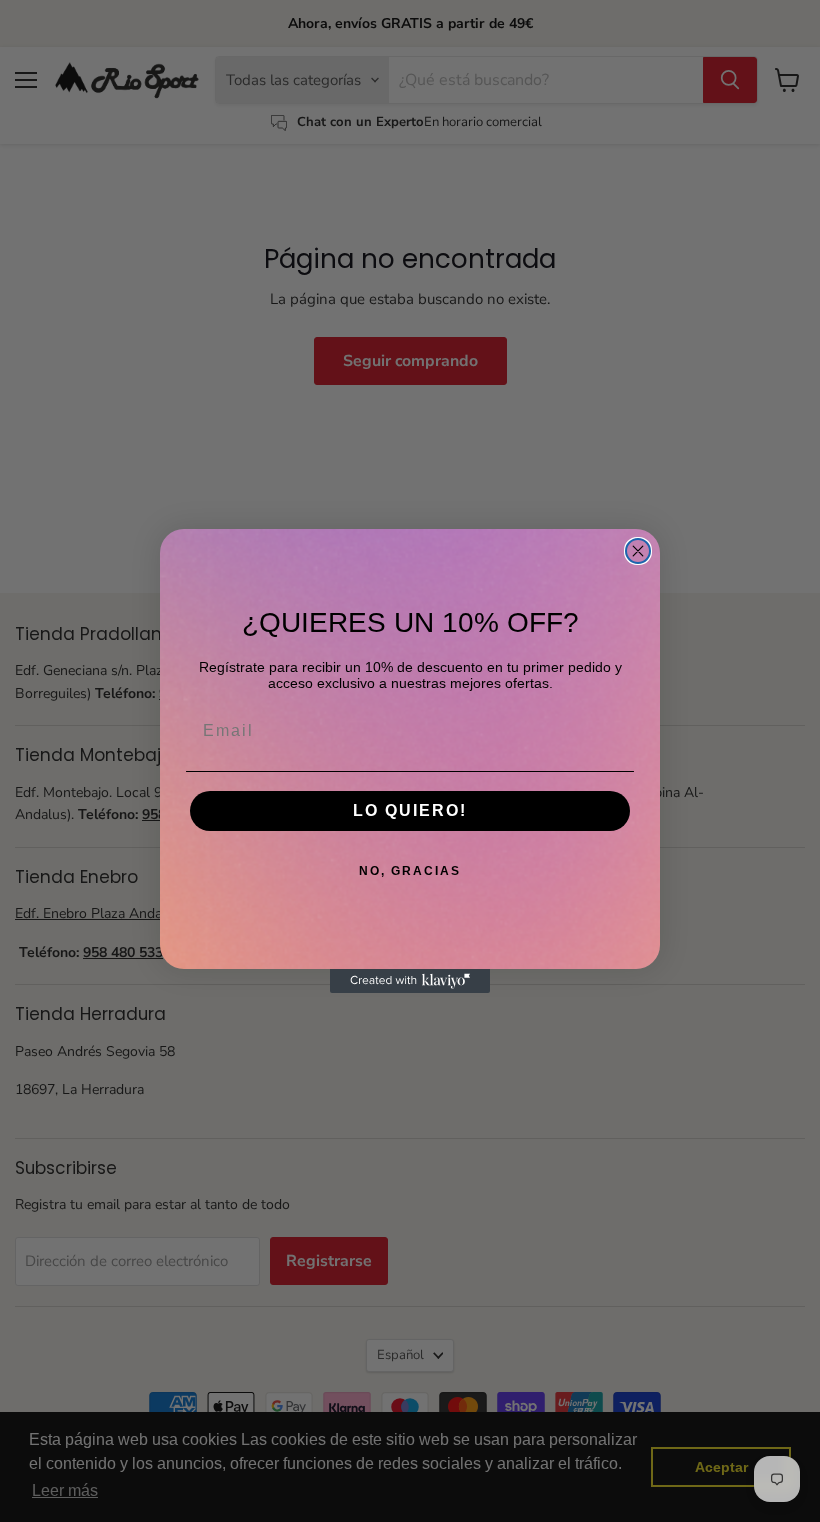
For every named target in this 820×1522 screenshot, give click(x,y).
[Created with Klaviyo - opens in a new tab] (410, 981)
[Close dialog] (638, 551)
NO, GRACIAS (410, 871)
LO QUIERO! (410, 810)
